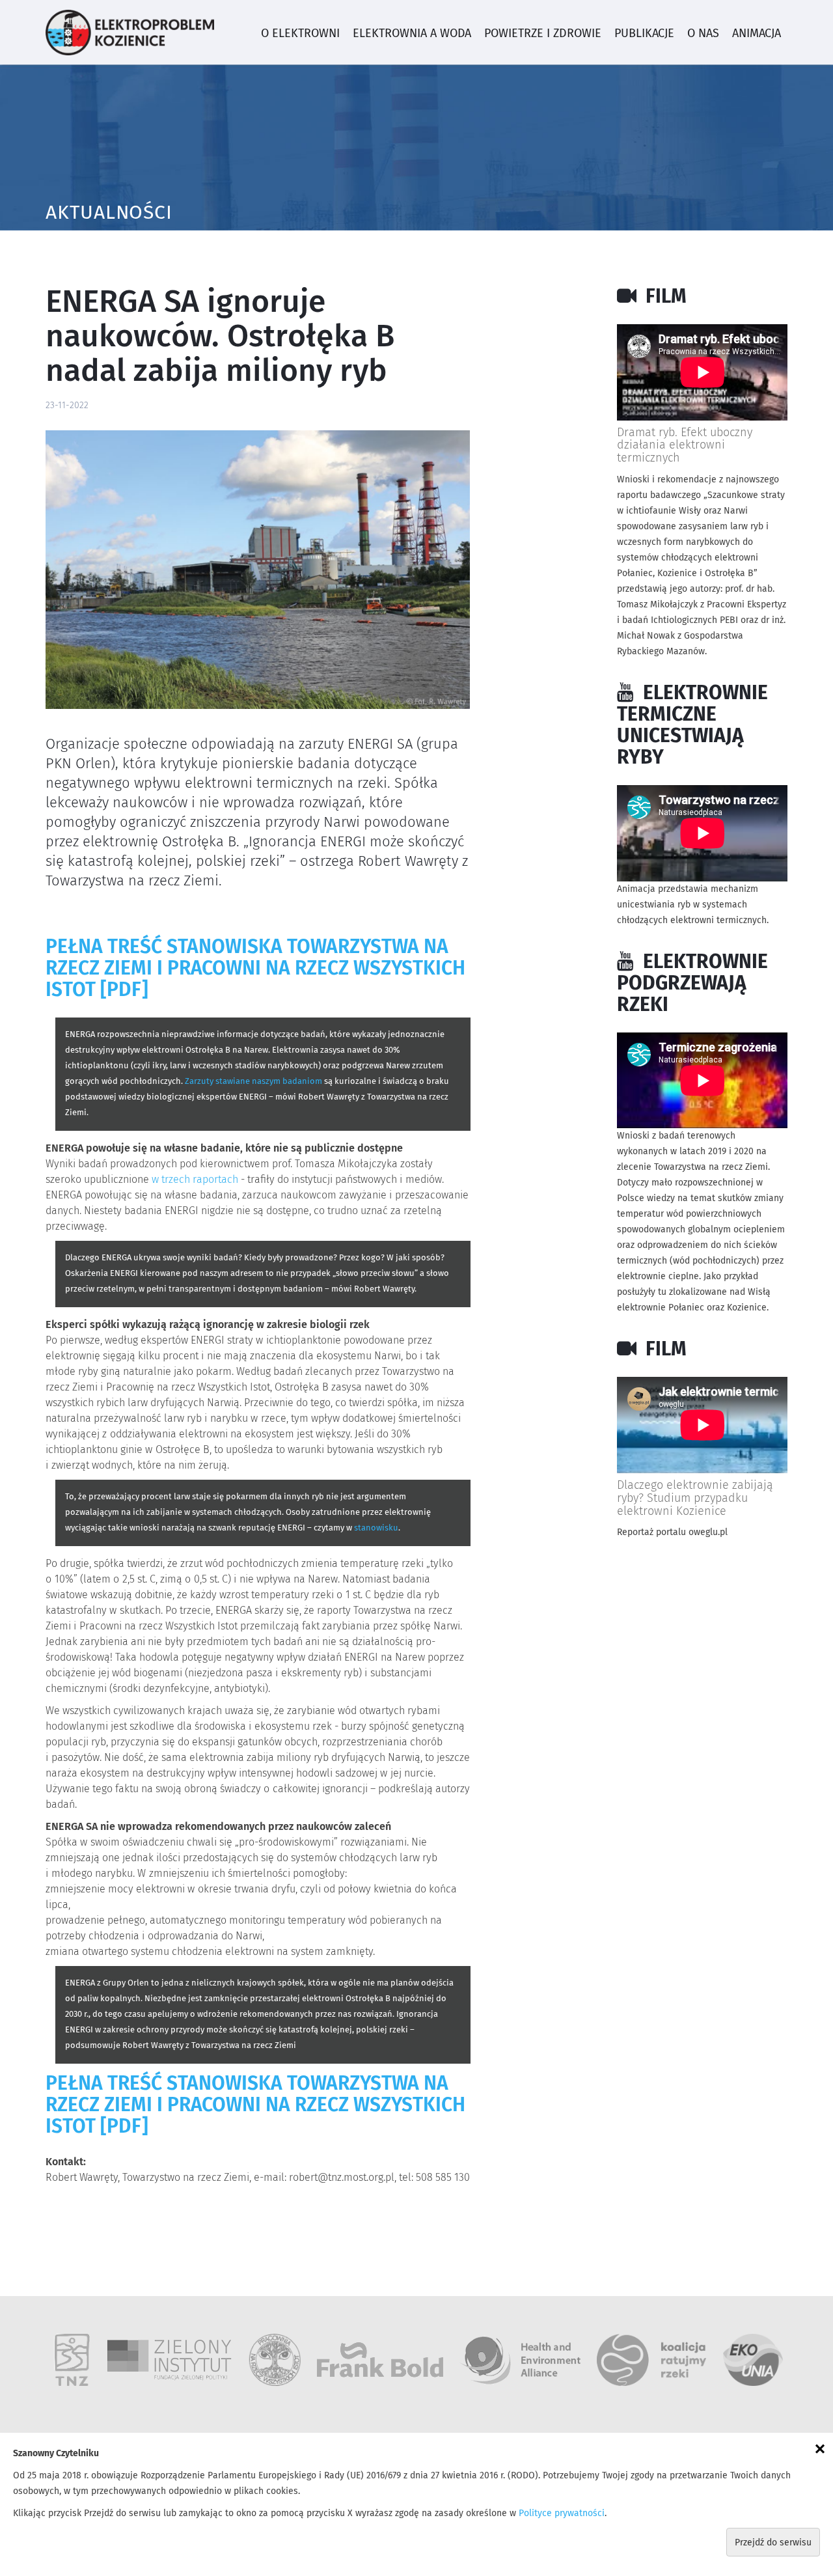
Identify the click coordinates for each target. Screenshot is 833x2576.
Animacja (757, 34)
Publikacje (644, 34)
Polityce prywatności (562, 2514)
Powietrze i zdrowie (543, 34)
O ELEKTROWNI (300, 34)
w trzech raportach (195, 1180)
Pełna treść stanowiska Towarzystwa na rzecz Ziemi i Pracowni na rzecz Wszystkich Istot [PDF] (255, 969)
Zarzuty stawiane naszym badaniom (253, 1082)
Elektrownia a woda (412, 34)
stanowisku (376, 1528)
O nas (703, 34)
